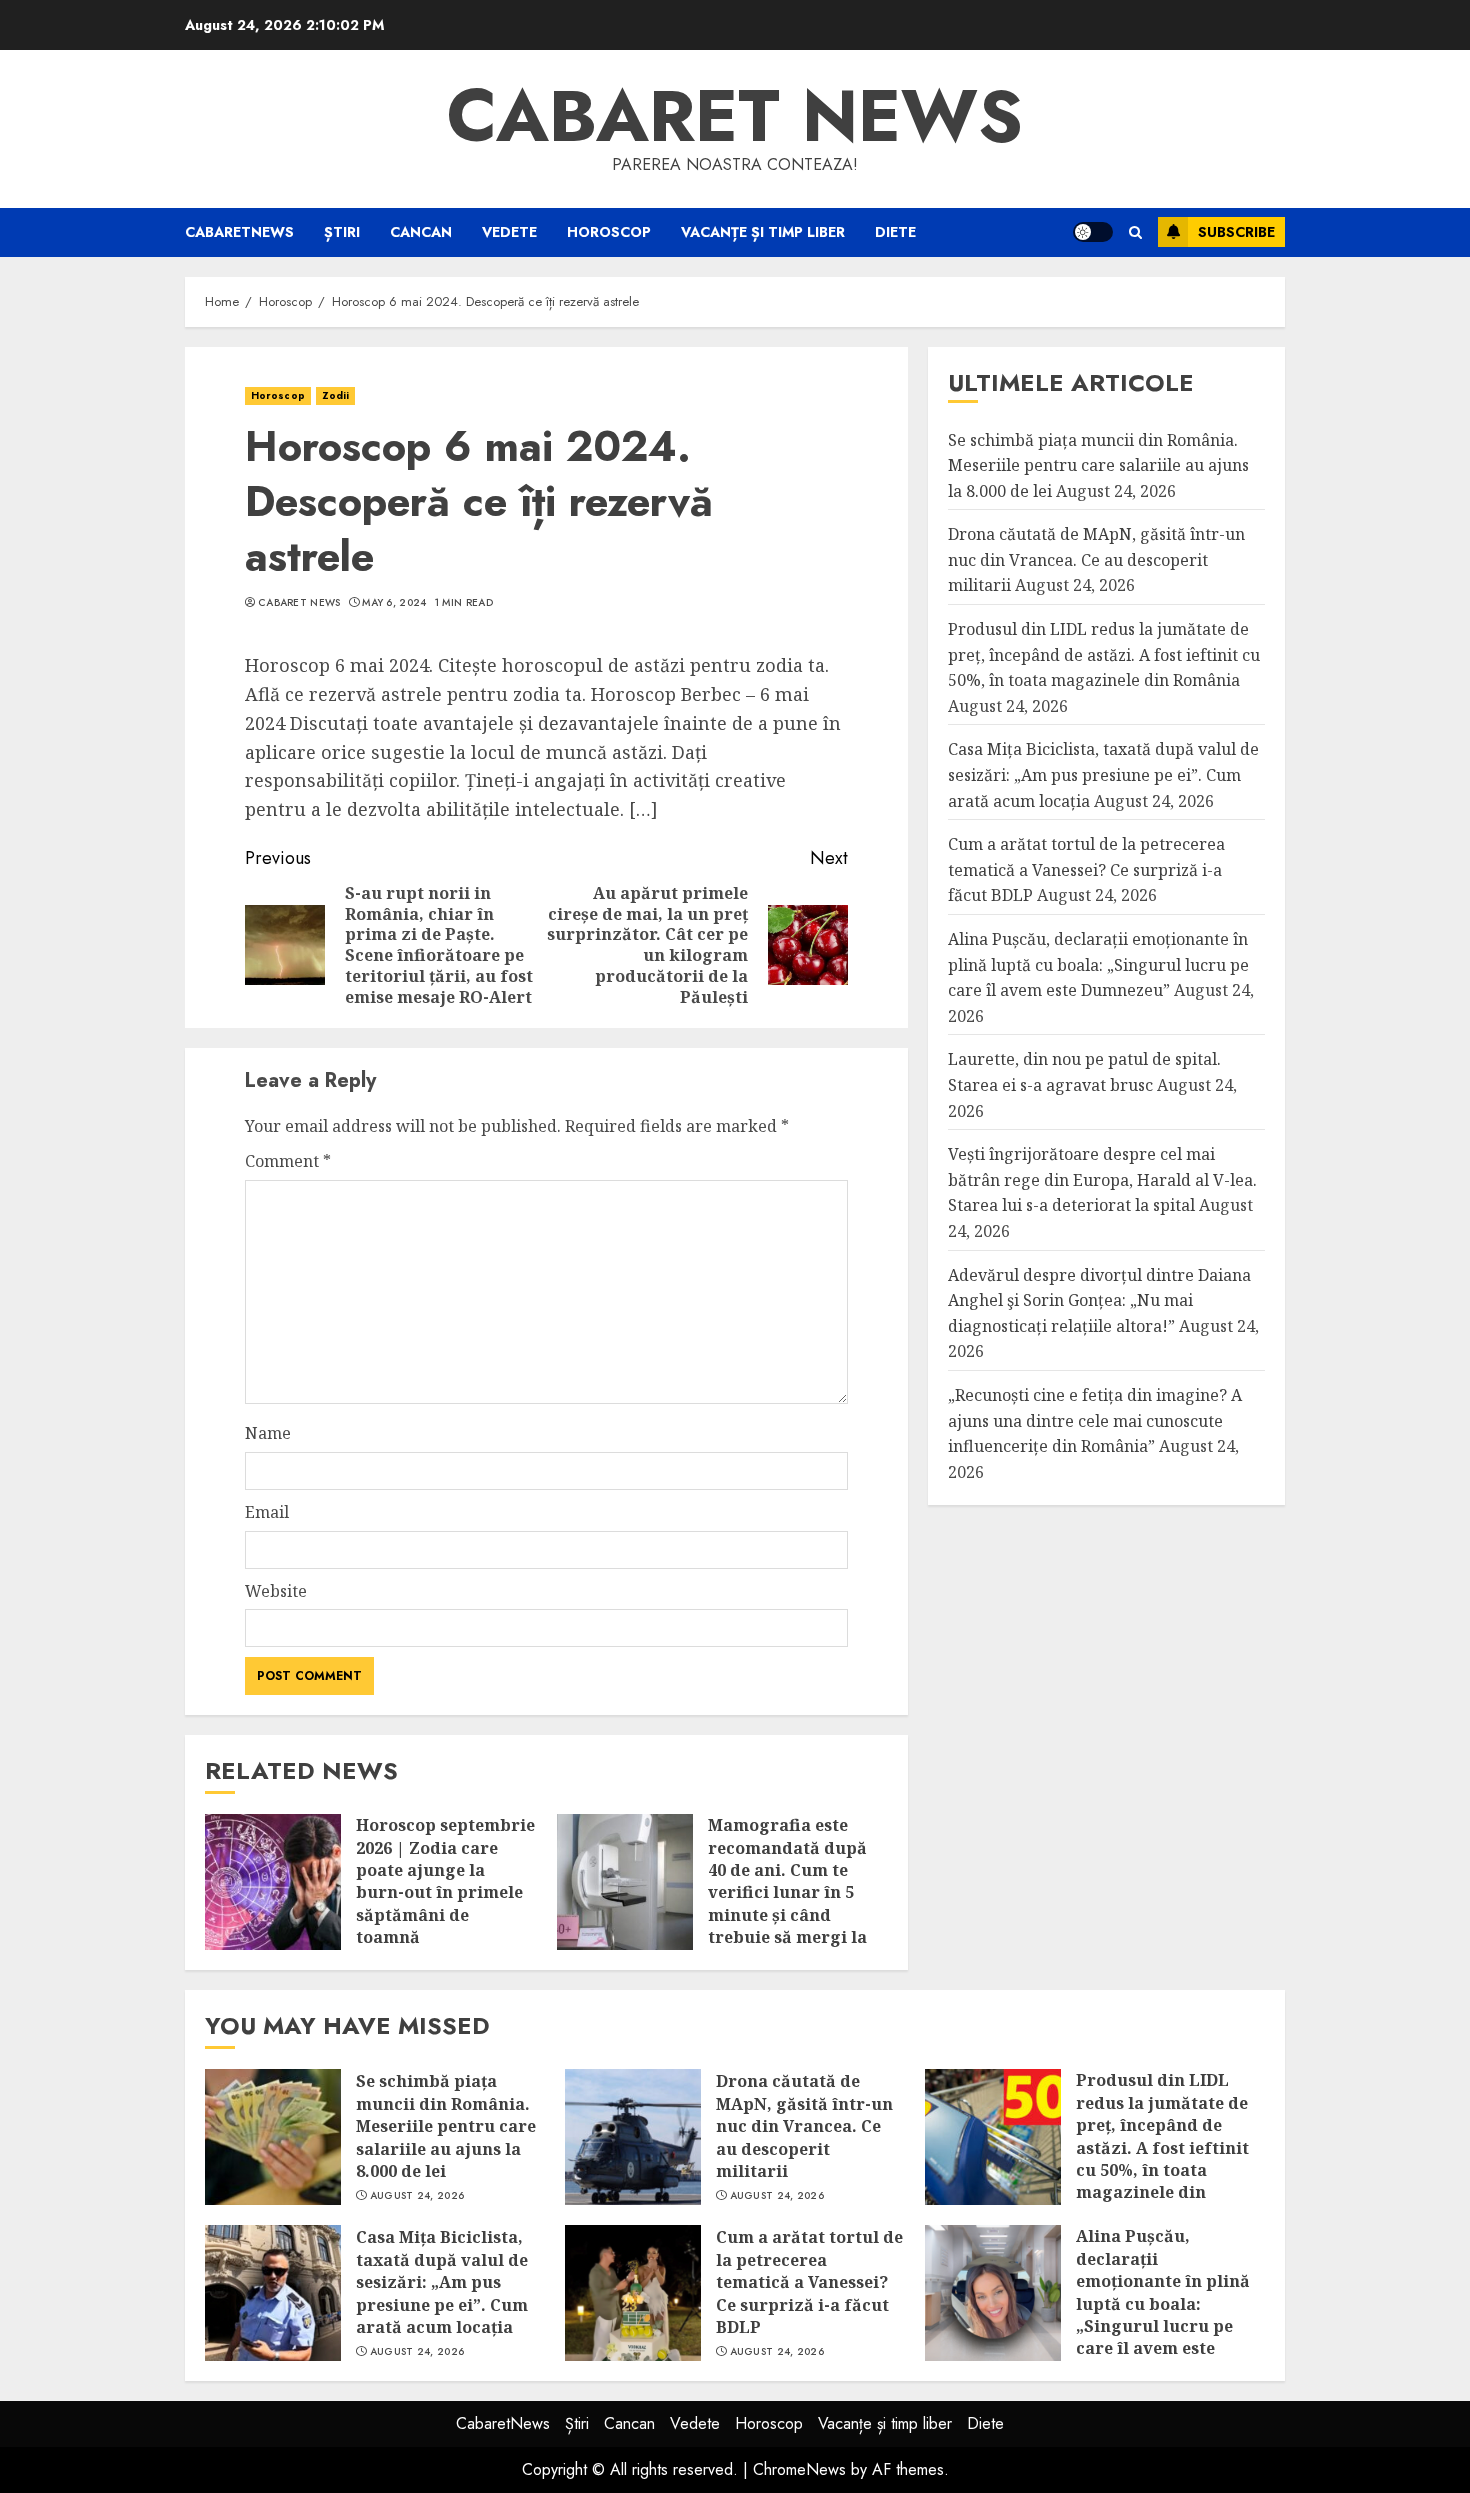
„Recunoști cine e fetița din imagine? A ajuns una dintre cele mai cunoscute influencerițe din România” (1095, 1420)
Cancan (421, 232)
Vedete (509, 232)
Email (267, 1512)
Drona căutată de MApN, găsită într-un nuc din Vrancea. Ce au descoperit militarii (1096, 559)
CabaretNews (239, 232)
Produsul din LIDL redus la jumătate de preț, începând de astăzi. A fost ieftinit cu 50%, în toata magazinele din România (1104, 654)
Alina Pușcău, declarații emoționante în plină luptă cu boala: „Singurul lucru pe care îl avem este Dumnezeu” (1098, 964)
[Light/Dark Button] (1093, 232)
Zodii (336, 395)
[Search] (1135, 232)
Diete (895, 232)
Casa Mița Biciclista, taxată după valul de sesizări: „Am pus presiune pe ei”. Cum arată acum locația (1103, 775)
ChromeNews (799, 2469)
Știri (342, 232)
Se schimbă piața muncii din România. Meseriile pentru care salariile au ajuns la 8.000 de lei (1098, 465)
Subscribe (1236, 232)
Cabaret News (299, 603)
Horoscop (609, 232)
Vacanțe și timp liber (763, 232)
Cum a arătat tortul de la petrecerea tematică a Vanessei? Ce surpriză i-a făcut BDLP (1086, 869)
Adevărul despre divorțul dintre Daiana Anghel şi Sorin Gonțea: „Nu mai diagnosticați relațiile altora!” (1099, 1300)
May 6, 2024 (394, 603)
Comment (288, 1161)
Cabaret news (735, 116)
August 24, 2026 (417, 2196)
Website (276, 1591)
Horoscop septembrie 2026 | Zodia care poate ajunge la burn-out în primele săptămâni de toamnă (445, 1881)
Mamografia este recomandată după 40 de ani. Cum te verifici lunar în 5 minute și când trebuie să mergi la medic (787, 1892)
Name (268, 1433)
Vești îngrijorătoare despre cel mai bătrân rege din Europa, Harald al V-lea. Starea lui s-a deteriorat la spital (1102, 1179)
